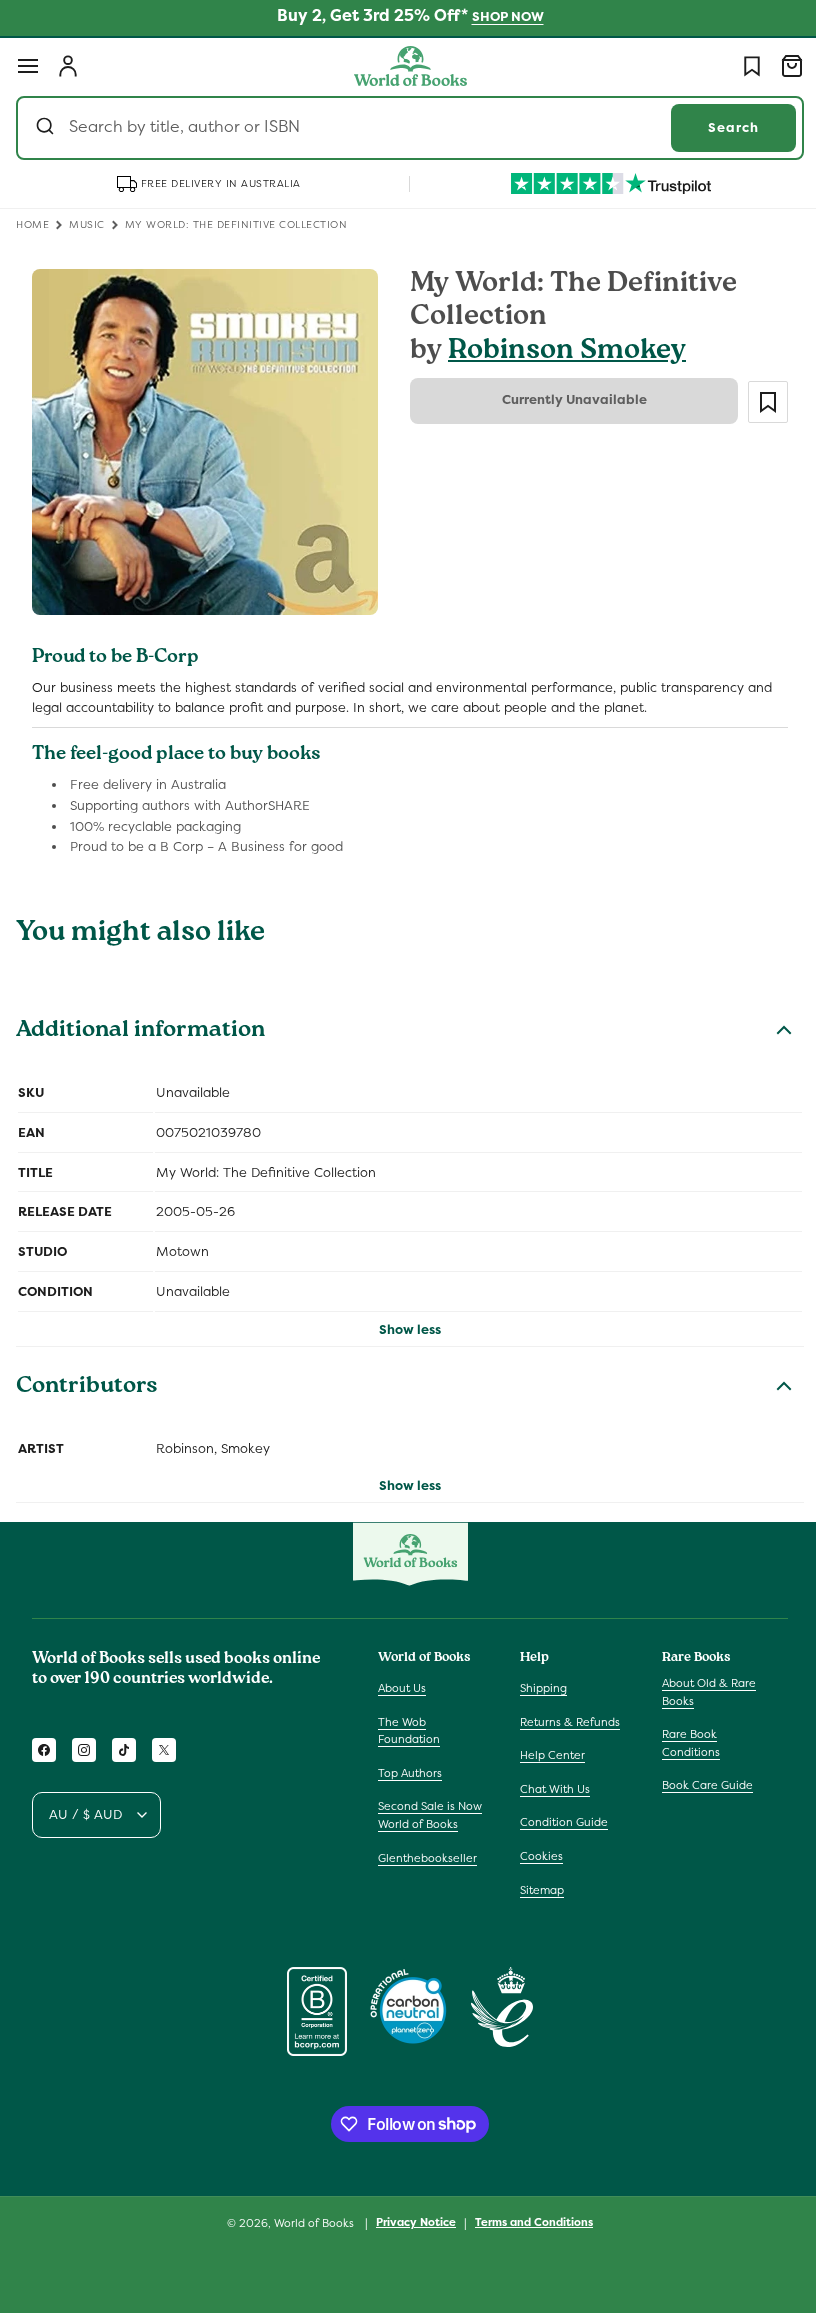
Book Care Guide (697, 1785)
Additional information (140, 1025)
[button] (28, 66)
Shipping (538, 1688)
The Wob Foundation (409, 1731)
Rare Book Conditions (681, 1743)
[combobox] (402, 128)
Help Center (547, 1755)
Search (718, 127)
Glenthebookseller (427, 1858)
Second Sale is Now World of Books (430, 1815)
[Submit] (47, 128)
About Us (402, 1688)
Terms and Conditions (527, 2222)
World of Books (308, 2223)
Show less (403, 1321)
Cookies (536, 1856)
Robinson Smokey (560, 352)
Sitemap (537, 1890)
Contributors (87, 1380)
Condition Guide (559, 1822)
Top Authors (410, 1773)
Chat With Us (550, 1789)
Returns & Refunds (565, 1722)
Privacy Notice (409, 2222)
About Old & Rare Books (699, 1692)
